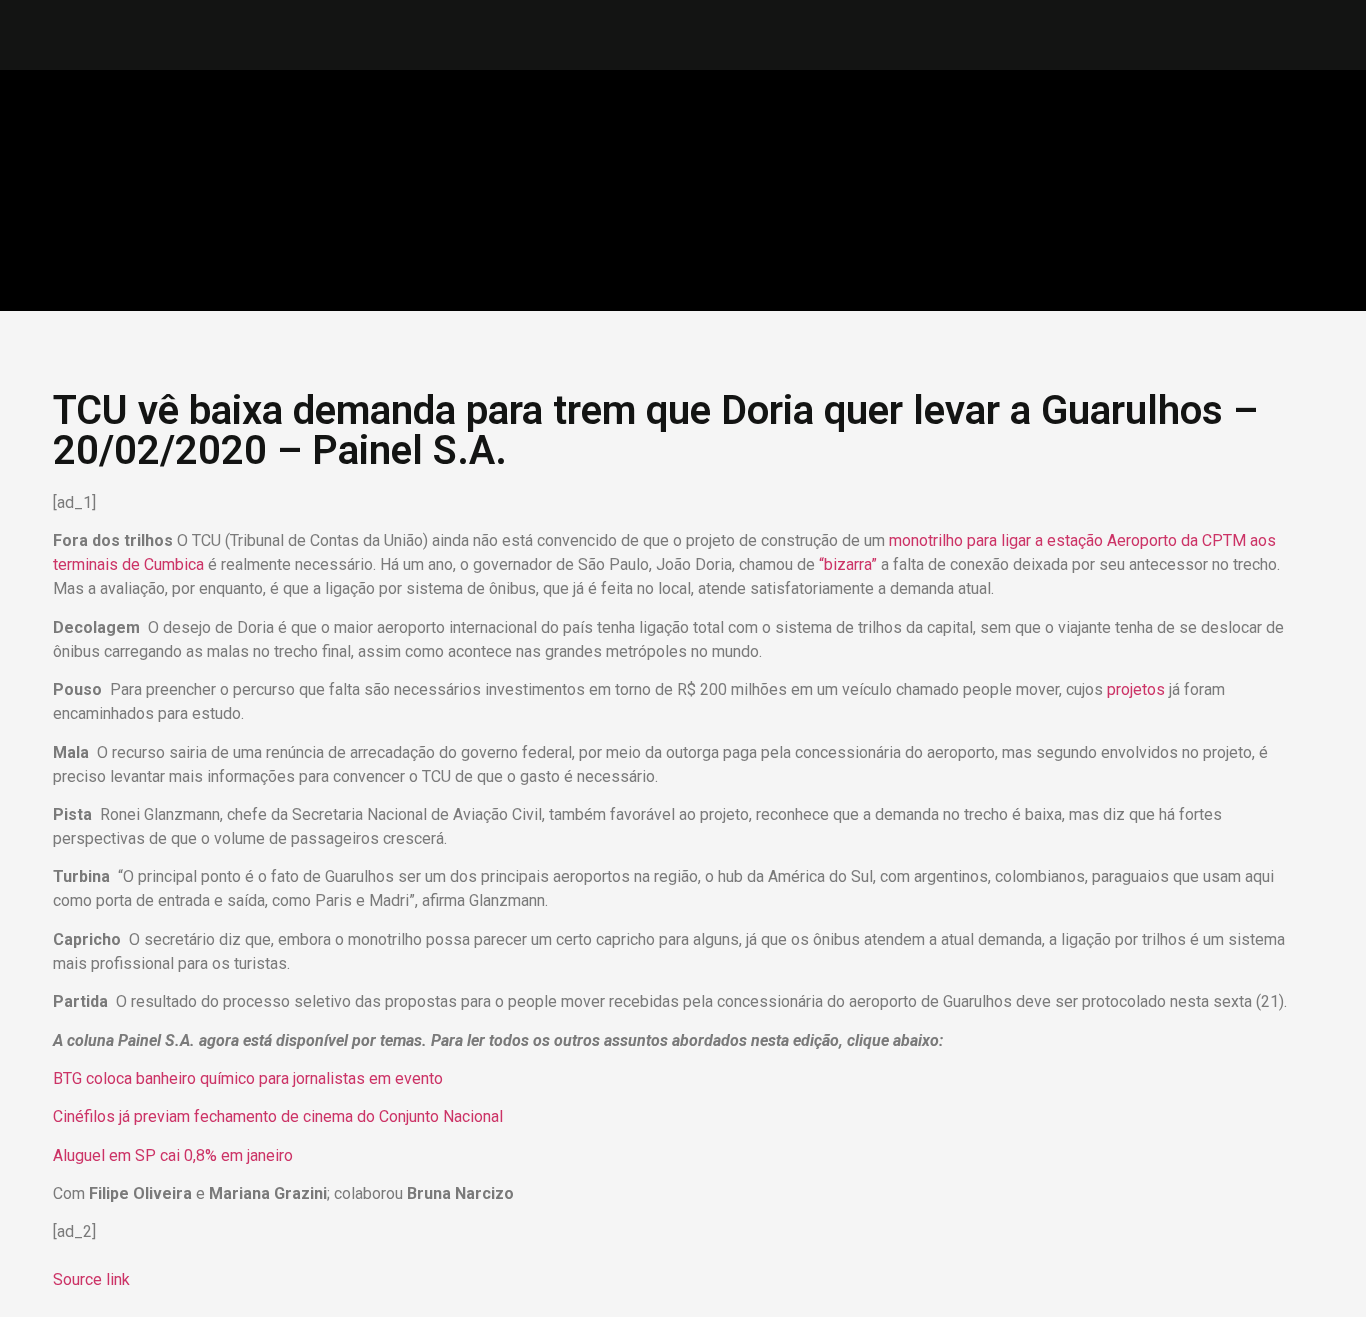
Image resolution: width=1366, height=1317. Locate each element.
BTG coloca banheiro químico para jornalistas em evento (250, 1078)
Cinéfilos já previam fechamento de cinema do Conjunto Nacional (280, 1116)
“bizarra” (848, 564)
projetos (1138, 689)
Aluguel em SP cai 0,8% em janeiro (175, 1155)
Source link (91, 1279)
